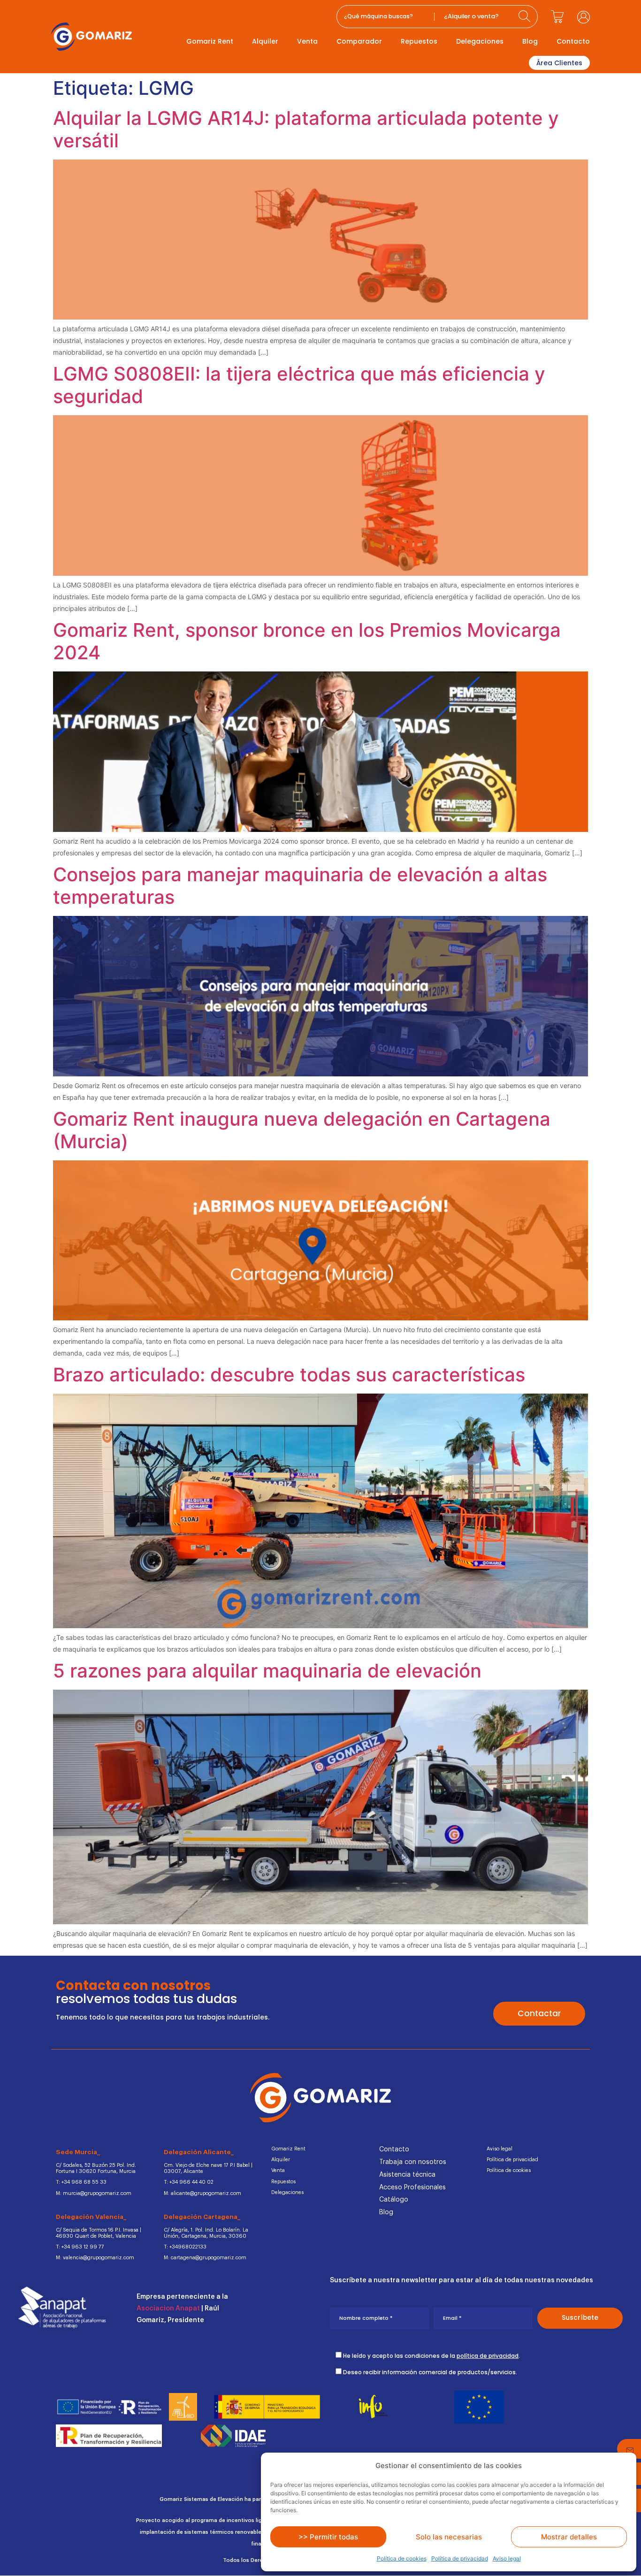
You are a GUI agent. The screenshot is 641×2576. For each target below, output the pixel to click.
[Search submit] (526, 17)
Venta (307, 41)
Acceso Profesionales (412, 2187)
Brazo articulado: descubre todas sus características (289, 1375)
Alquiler (265, 41)
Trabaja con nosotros (413, 2162)
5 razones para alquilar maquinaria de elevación (267, 1671)
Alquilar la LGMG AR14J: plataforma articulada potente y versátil (306, 129)
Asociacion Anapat (168, 2309)
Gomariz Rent (210, 41)
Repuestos (419, 41)
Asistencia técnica (407, 2175)
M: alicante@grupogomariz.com (202, 2193)
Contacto (573, 41)
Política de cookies (402, 2558)
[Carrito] (557, 17)
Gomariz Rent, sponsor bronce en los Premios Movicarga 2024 (307, 641)
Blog (530, 41)
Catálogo (394, 2200)
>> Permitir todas (328, 2537)
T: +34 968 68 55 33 (81, 2182)
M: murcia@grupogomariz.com (94, 2193)
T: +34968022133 (185, 2247)
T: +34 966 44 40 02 (189, 2182)
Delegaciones (480, 41)
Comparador (359, 41)
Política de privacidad (460, 2558)
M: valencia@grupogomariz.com (95, 2258)
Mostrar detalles (569, 2537)
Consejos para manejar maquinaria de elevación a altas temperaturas (300, 886)
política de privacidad (488, 2356)
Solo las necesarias (449, 2537)
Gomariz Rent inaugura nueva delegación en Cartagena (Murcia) (302, 1130)
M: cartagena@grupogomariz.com (205, 2258)
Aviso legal (507, 2558)
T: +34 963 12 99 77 (80, 2247)
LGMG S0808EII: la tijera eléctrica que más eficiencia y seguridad (299, 385)
